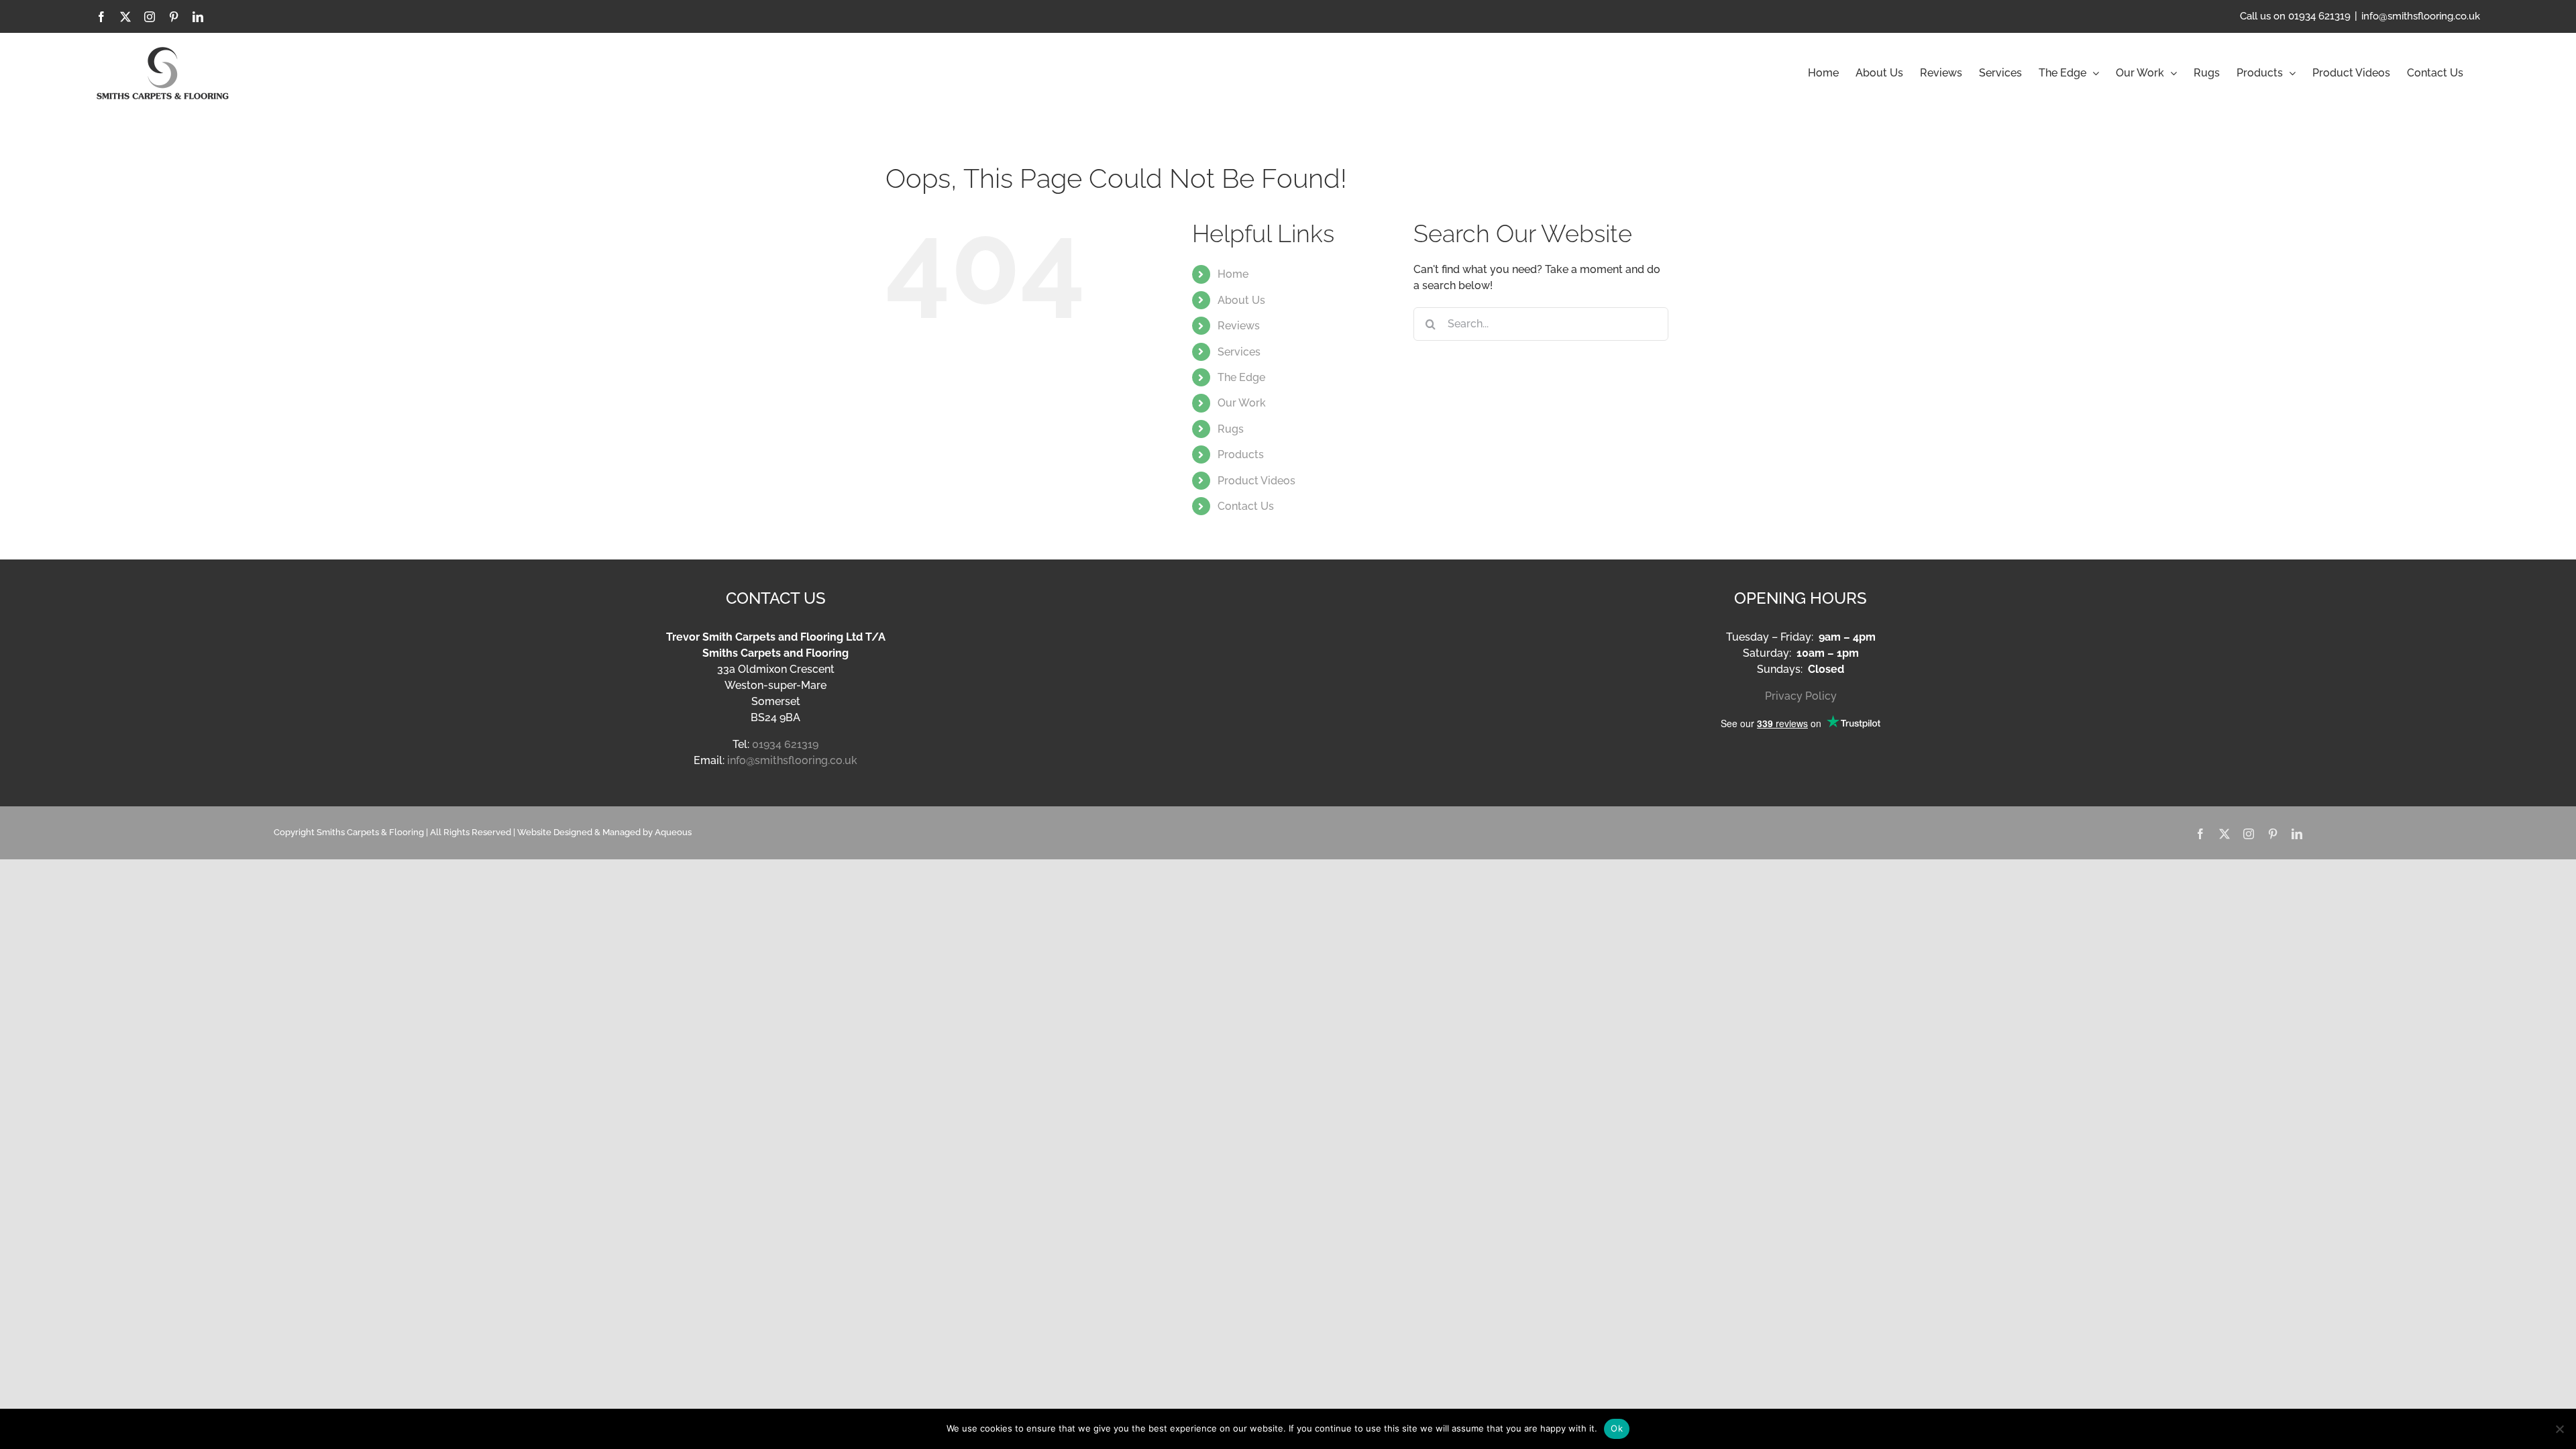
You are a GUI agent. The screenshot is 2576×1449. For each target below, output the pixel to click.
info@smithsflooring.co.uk (2421, 16)
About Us (1241, 300)
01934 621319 (785, 744)
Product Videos (1256, 481)
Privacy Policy (1801, 696)
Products (1241, 454)
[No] (2559, 1429)
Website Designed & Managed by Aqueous (604, 832)
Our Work (1242, 403)
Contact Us (1246, 506)
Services (1239, 352)
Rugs (1231, 429)
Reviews (1239, 326)
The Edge (1241, 377)
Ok (1617, 1428)
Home (1233, 274)
